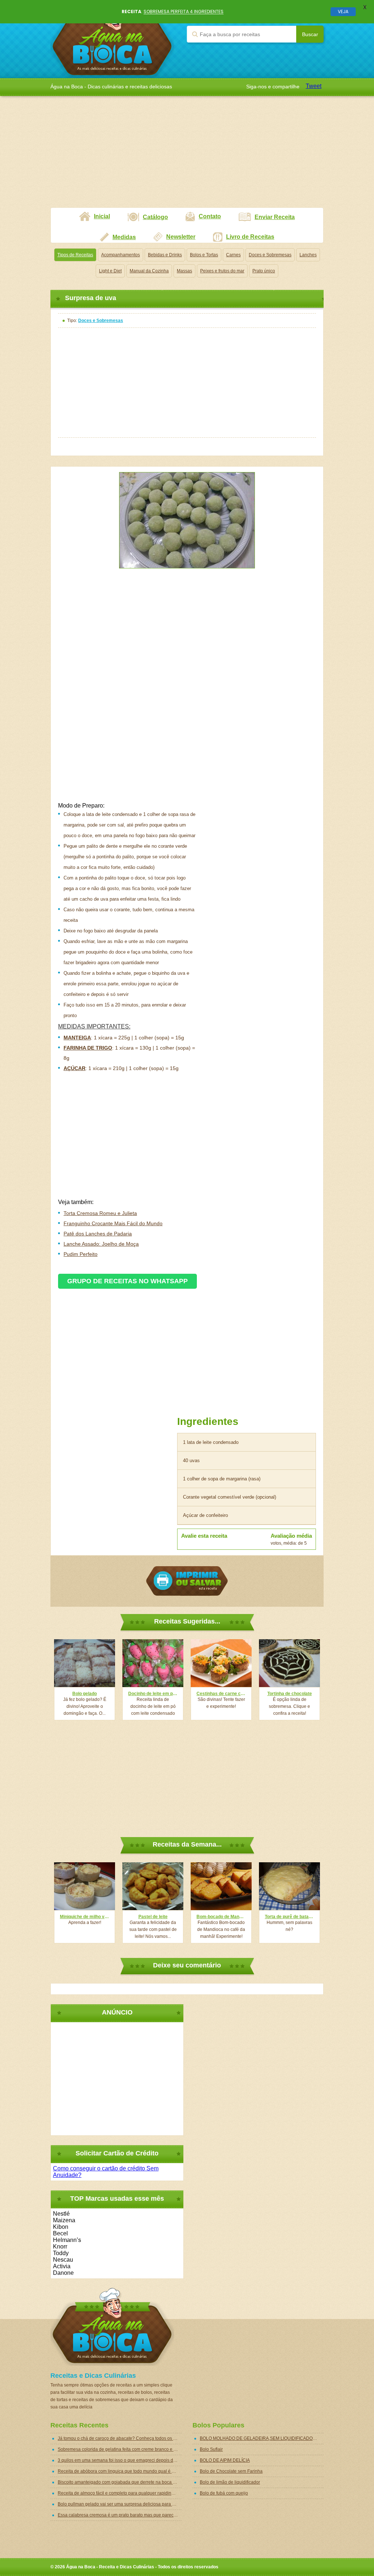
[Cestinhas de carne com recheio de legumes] (221, 1663)
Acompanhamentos (121, 255)
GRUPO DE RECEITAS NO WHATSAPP (127, 1281)
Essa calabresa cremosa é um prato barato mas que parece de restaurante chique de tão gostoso (120, 2515)
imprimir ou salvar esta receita (187, 1581)
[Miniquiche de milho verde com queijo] (85, 1886)
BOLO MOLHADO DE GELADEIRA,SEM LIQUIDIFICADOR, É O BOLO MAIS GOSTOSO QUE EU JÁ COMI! (262, 2438)
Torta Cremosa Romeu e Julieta (100, 1213)
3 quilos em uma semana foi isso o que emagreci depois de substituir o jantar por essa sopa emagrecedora (120, 2460)
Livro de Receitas (250, 237)
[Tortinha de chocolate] (289, 1663)
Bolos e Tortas (204, 255)
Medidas (124, 237)
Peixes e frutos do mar (222, 271)
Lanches (308, 255)
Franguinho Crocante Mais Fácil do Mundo (113, 1223)
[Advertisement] (187, 156)
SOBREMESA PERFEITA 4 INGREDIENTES (184, 11)
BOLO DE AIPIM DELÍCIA (225, 2460)
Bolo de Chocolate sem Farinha (231, 2471)
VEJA (343, 11)
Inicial (102, 216)
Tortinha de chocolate (290, 1694)
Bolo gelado (85, 1694)
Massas (184, 271)
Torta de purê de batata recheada (289, 1917)
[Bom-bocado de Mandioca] (221, 1886)
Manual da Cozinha (149, 271)
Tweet (314, 86)
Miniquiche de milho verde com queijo (85, 1917)
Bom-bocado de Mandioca (221, 1917)
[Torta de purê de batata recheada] (289, 1886)
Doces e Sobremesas (270, 255)
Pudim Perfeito (81, 1254)
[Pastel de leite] (153, 1886)
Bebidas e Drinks (165, 255)
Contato (210, 216)
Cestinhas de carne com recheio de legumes (221, 1694)
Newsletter (181, 237)
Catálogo (155, 217)
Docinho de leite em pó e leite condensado (153, 1694)
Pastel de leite (153, 1917)
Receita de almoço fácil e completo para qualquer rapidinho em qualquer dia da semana (120, 2493)
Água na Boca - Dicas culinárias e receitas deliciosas (112, 39)
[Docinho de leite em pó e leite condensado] (153, 1663)
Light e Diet (110, 271)
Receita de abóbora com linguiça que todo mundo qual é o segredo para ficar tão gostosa (120, 2471)
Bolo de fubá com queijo (224, 2493)
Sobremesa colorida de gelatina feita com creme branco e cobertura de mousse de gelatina (120, 2449)
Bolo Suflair (211, 2449)
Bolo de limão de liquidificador (230, 2482)
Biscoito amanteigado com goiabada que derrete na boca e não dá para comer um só (120, 2482)
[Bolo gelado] (85, 1663)
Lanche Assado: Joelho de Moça (101, 1244)
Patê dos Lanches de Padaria (98, 1234)
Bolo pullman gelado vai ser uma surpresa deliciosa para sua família (120, 2504)
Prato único (264, 271)
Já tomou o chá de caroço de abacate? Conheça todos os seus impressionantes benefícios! (120, 2438)
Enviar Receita (275, 217)
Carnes (233, 255)
